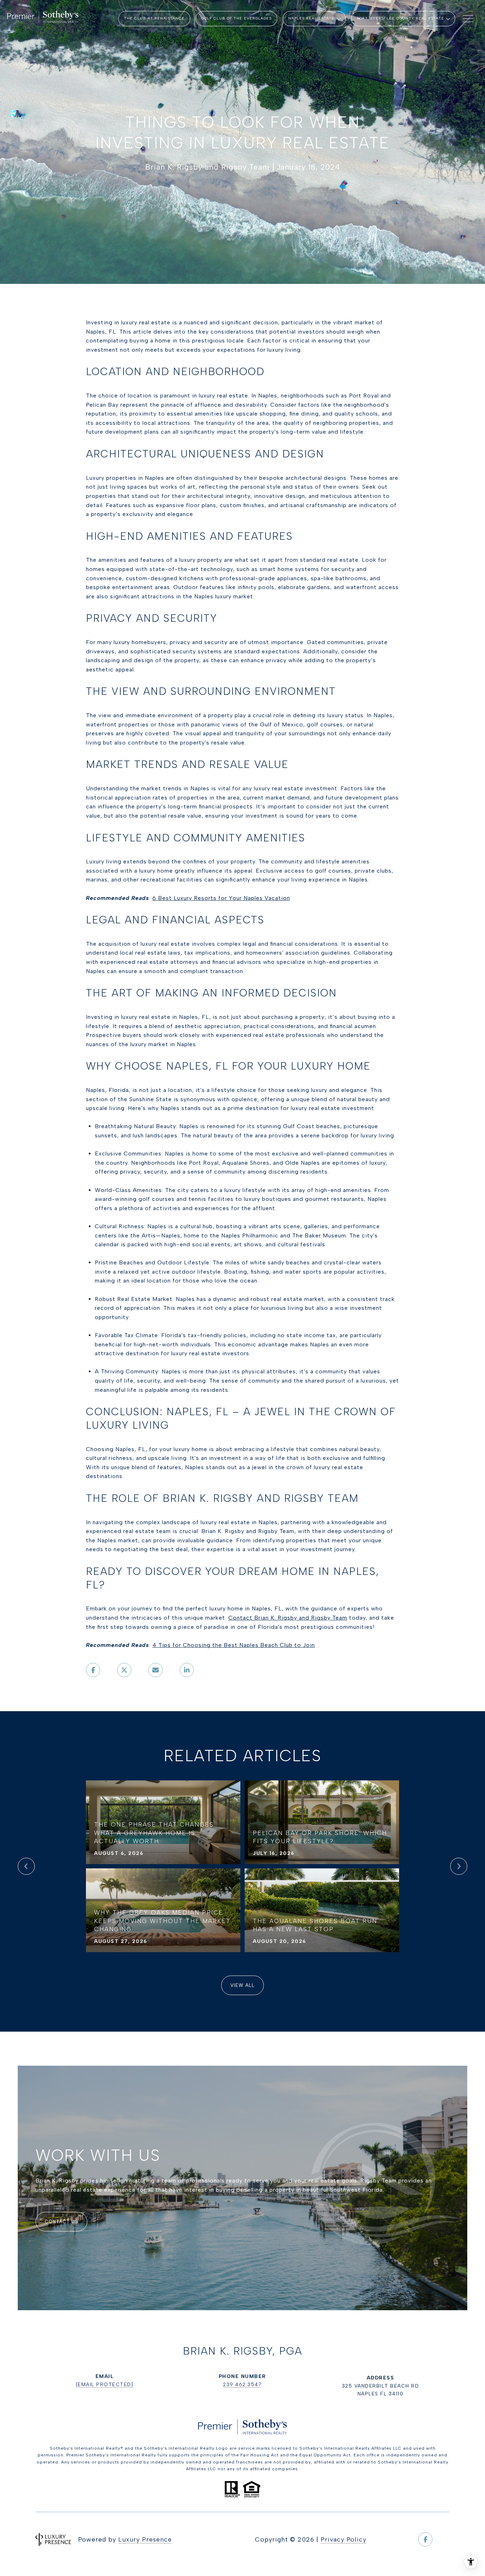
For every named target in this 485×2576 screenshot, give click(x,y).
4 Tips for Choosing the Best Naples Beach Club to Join (234, 1645)
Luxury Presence (145, 2539)
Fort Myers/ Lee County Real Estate (400, 18)
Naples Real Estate (311, 18)
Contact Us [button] (61, 2222)
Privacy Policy (344, 2539)
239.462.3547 (242, 2385)
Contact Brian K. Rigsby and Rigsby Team (288, 1618)
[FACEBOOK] (425, 2539)
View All (243, 1985)
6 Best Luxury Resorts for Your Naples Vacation (221, 898)
